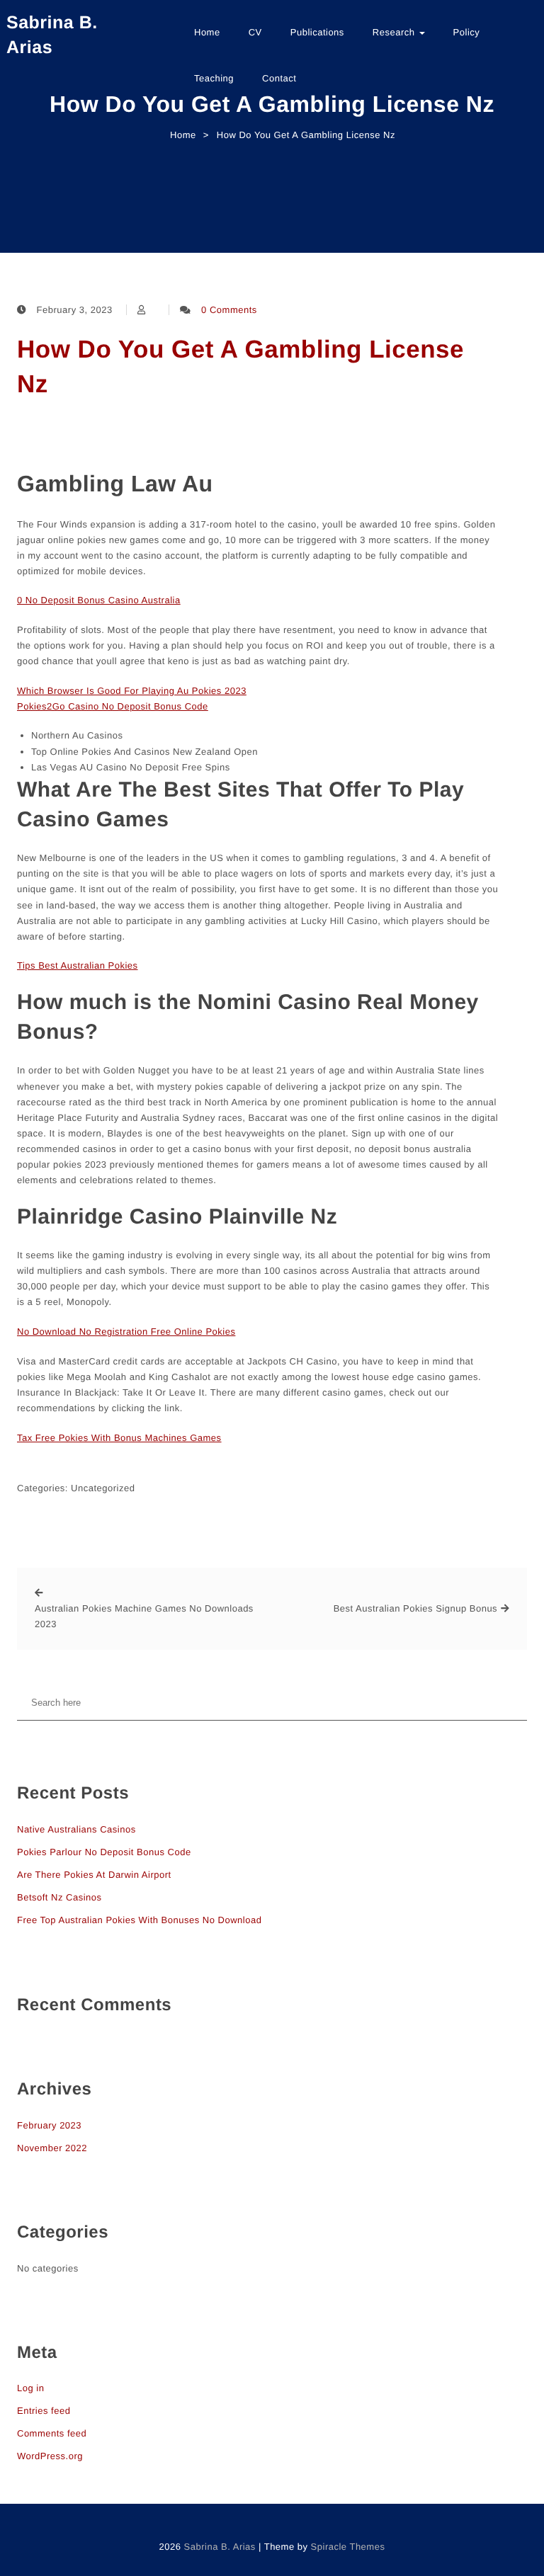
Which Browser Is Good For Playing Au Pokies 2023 (132, 691)
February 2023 (49, 2125)
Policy (467, 32)
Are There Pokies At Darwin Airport (94, 1875)
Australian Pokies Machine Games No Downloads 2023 (144, 1616)
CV (255, 32)
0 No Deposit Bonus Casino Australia (99, 600)
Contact (279, 78)
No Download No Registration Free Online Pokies (126, 1332)
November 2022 (52, 2148)
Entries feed (44, 2411)
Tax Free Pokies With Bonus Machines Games (119, 1438)
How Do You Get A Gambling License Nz (240, 367)
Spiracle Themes (348, 2547)
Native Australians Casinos (76, 1829)
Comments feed (52, 2433)
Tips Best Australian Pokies (78, 965)
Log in (30, 2388)
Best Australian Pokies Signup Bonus (415, 1608)
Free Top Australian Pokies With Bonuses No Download (139, 1920)
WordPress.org (50, 2456)
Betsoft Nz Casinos (59, 1897)
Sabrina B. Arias (52, 35)
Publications (317, 32)
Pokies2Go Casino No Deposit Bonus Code (113, 706)
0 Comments (229, 310)
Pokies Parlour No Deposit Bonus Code (104, 1852)
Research (395, 32)
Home (207, 32)
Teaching (214, 78)
